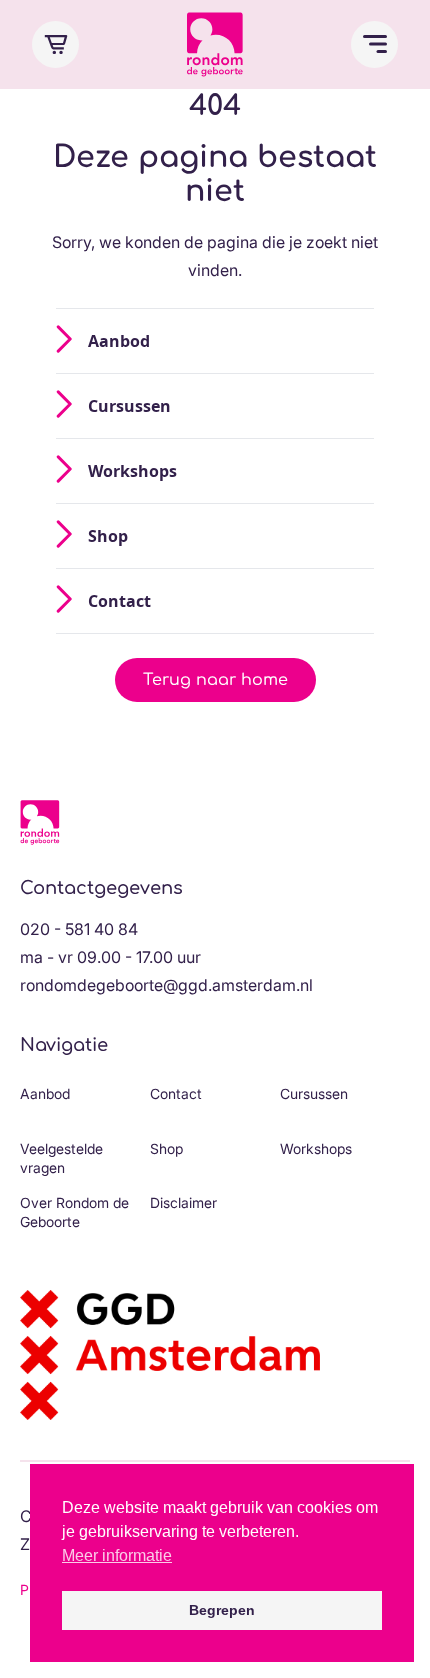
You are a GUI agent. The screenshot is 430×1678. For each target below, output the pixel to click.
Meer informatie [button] (117, 1555)
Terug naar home (215, 680)
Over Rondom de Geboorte (74, 1212)
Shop (108, 536)
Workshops (132, 471)
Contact (119, 601)
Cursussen (129, 406)
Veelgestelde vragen (61, 1158)
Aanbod (119, 341)
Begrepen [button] (222, 1610)
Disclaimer (183, 1202)
